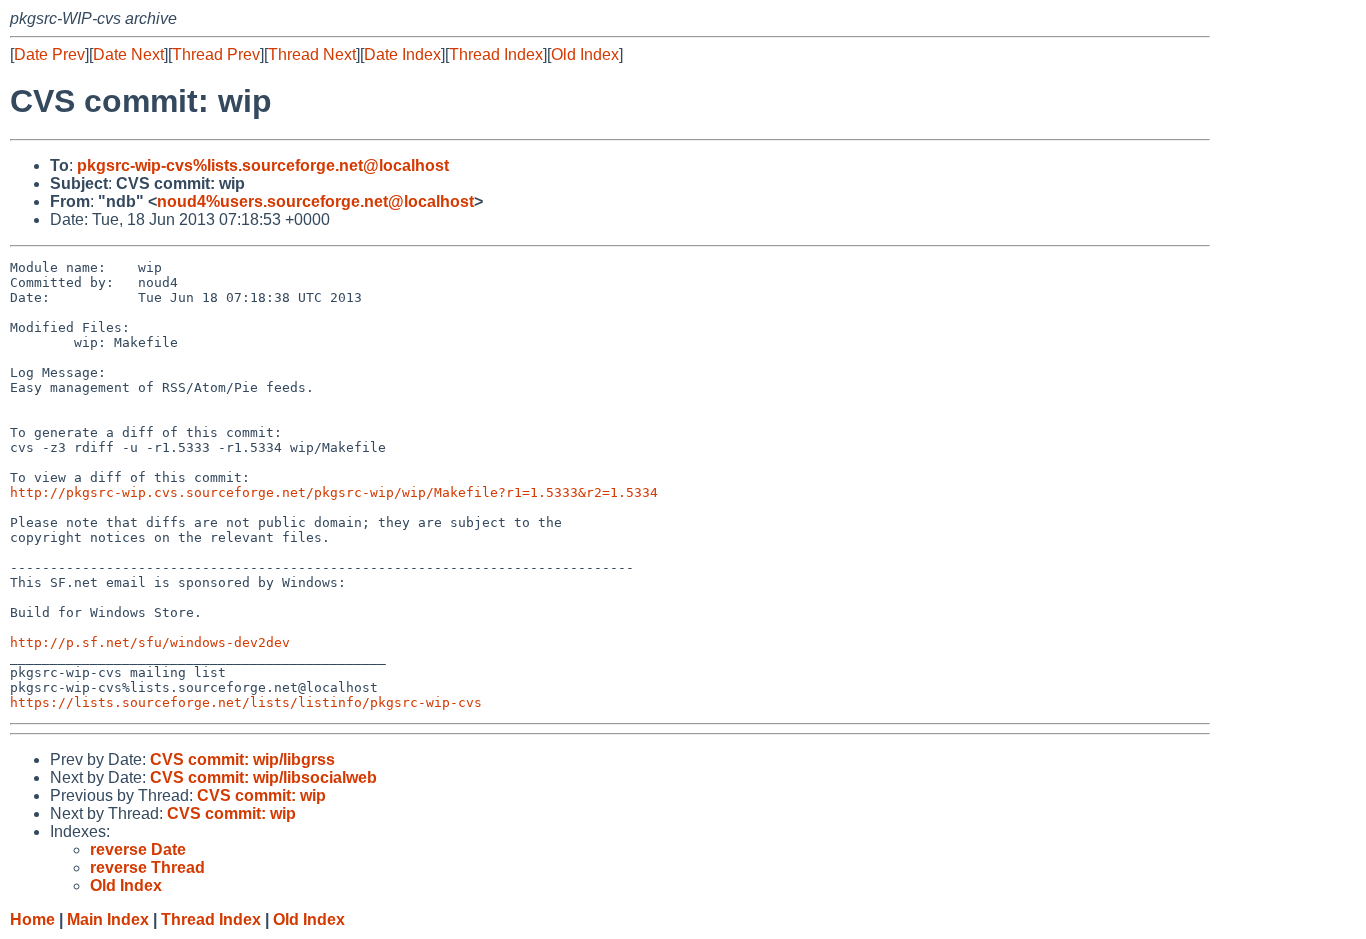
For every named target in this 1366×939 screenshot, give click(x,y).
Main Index (108, 919)
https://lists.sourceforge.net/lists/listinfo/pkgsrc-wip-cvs (246, 702)
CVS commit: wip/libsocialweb (263, 777)
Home (32, 919)
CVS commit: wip (261, 795)
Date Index (402, 54)
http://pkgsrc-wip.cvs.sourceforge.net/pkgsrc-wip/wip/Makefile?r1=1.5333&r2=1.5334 (334, 492)
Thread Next (312, 54)
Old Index (585, 54)
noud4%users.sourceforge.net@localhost (315, 201)
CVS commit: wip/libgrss (242, 759)
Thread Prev (216, 54)
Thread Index (496, 54)
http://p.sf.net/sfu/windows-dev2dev (150, 642)
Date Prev (49, 54)
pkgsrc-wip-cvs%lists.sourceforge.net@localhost (263, 165)
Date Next (128, 54)
